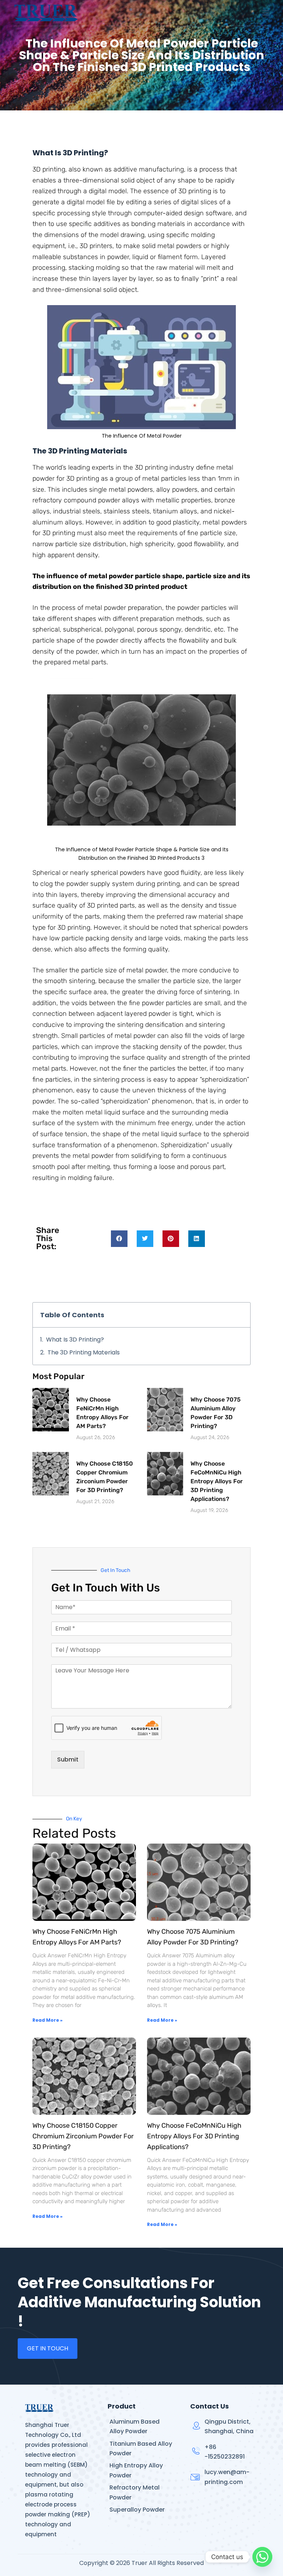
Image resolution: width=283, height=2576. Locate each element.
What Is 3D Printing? (75, 1340)
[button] (119, 1239)
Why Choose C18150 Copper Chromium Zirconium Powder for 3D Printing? (83, 2136)
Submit (68, 1759)
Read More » (48, 2020)
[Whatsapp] (262, 2557)
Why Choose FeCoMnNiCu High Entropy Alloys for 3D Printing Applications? (217, 1481)
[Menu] (266, 13)
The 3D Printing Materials (84, 1352)
